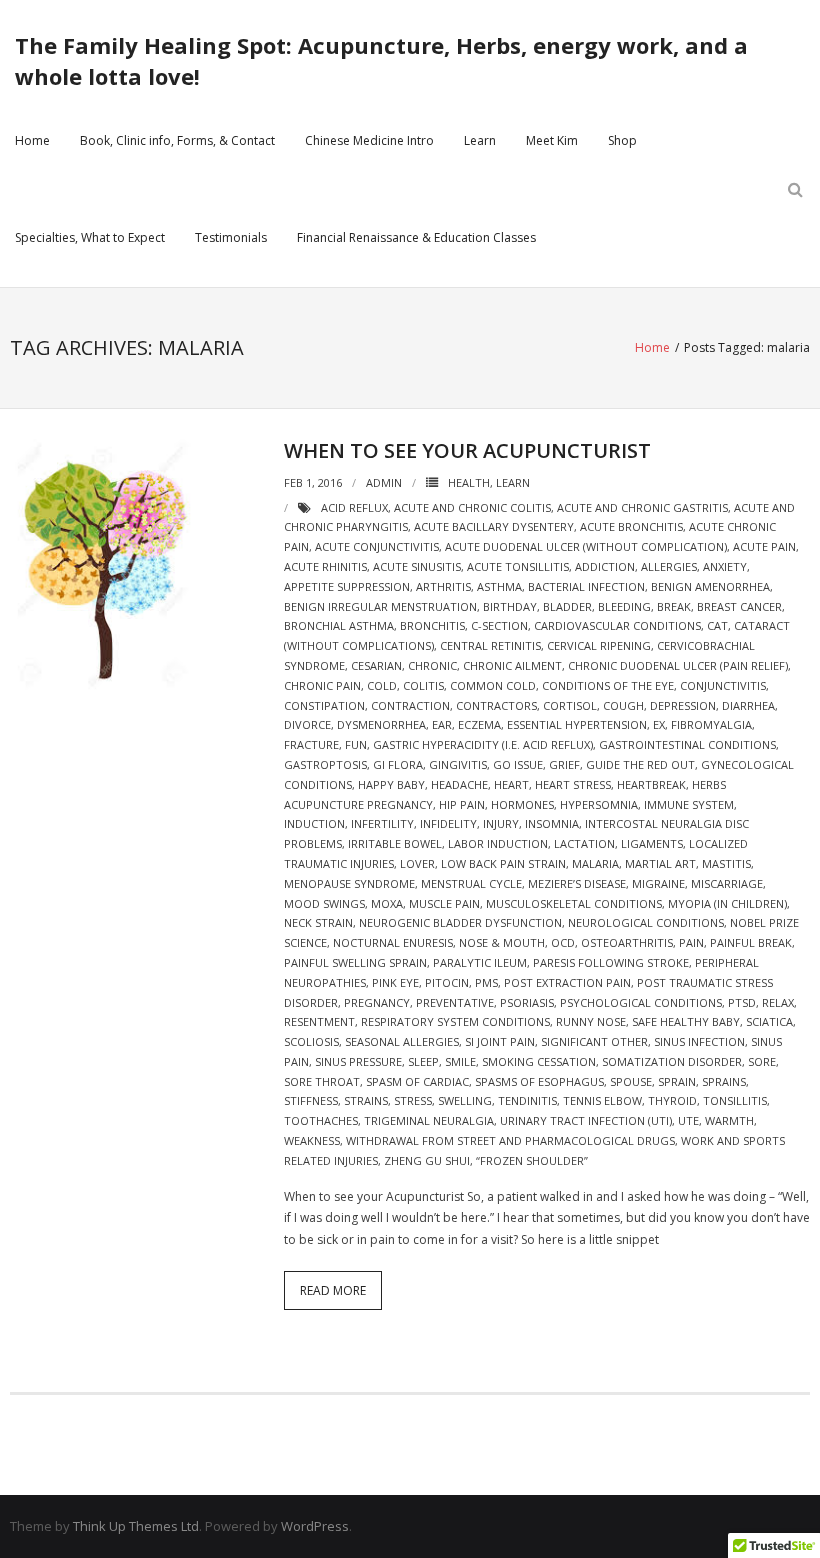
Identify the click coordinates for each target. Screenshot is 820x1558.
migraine (658, 883)
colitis (423, 685)
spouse (631, 1081)
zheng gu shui (427, 1160)
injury (501, 823)
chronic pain (322, 685)
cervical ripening (599, 645)
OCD (563, 942)
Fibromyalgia (711, 724)
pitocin (447, 982)
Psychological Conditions (641, 1002)
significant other (594, 1041)
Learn (480, 140)
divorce (307, 724)
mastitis (726, 863)
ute (688, 1120)
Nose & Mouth (502, 942)
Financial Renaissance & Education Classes (416, 237)
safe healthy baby (686, 1021)
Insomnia (552, 823)
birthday (510, 606)
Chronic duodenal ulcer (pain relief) (678, 665)
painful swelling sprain (355, 962)
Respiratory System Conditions (455, 1021)
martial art (660, 863)
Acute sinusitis (417, 566)
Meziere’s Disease (577, 883)
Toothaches (321, 1120)
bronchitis (432, 625)
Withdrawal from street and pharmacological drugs (510, 1140)
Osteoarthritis (627, 942)
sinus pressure (358, 1061)
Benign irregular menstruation (380, 606)
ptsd (742, 1002)
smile (460, 1061)
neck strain (318, 922)
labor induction (498, 843)
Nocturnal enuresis (393, 942)
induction (314, 823)
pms (486, 982)
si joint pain (500, 1041)
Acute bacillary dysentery (494, 526)
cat (717, 625)
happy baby (391, 784)
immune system (689, 804)
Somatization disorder (672, 1061)
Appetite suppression (347, 586)
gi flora (398, 764)
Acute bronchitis (631, 526)
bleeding (624, 606)
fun (356, 744)
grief (564, 764)
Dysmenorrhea (381, 724)
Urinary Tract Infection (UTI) (586, 1120)
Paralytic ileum (480, 962)
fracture (311, 744)
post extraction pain (567, 982)
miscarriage (727, 883)
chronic (432, 665)
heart (511, 784)
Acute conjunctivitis (377, 546)
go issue (518, 764)
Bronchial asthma (339, 625)
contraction (410, 705)
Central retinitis (490, 645)
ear (442, 724)
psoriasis (527, 1002)
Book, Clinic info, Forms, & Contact (177, 140)
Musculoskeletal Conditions (574, 903)
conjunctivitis (723, 685)
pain (691, 942)
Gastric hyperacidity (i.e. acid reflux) (483, 744)
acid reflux (354, 507)
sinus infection (699, 1041)
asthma (499, 586)
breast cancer (739, 606)
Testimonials (231, 237)
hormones (522, 804)
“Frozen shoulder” (532, 1160)
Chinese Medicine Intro (369, 140)
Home (32, 140)
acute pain (764, 546)
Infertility (382, 823)
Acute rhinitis (325, 566)
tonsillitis (735, 1100)
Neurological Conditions (646, 922)
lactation (584, 843)
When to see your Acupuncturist (467, 450)
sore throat (322, 1081)
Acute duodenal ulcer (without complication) (586, 546)
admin (384, 482)
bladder (567, 606)
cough (623, 705)
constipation (324, 705)
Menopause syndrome (349, 883)
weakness (312, 1140)
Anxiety (725, 566)
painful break (751, 942)
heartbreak (651, 784)
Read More (333, 1290)
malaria (595, 863)
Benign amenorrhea (710, 586)
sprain (677, 1081)
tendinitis (527, 1100)
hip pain (462, 804)
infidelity (448, 823)
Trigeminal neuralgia (429, 1120)
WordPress (315, 1526)
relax (778, 1002)
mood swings (324, 903)
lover (417, 863)
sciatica (769, 1021)
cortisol (570, 705)
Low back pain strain (503, 863)
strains (366, 1100)
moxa (387, 903)
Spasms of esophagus (539, 1081)
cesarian (376, 665)
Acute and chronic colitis (472, 507)
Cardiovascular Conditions (617, 625)
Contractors (496, 705)
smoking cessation (539, 1061)
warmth (729, 1120)
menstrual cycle (471, 883)
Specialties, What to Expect (90, 237)
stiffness (311, 1100)
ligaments (652, 843)
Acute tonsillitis (518, 566)
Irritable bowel (395, 843)
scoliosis (311, 1041)
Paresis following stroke (611, 962)
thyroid (672, 1100)
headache (459, 784)
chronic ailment (512, 665)
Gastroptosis (325, 764)
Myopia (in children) (727, 903)
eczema (479, 724)
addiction (605, 566)
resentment (319, 1021)
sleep (423, 1061)
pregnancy (377, 1002)
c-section (499, 625)
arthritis (443, 586)
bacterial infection (586, 586)
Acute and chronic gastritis (642, 507)
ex (659, 724)
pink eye (395, 982)
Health (469, 482)
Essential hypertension (577, 724)
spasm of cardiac (417, 1081)
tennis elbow (602, 1100)
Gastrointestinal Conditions (687, 744)
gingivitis (458, 764)
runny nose (591, 1021)
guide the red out (640, 764)
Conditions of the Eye (608, 685)
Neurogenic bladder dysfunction (460, 922)
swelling (465, 1100)
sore (762, 1061)
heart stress (573, 784)
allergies (669, 566)
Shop (622, 140)
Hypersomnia (599, 804)
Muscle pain (444, 903)
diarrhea (748, 705)
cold (382, 685)
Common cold (493, 685)
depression (683, 705)
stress (413, 1100)
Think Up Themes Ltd (136, 1526)
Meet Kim (552, 140)
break (674, 606)
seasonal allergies (402, 1041)
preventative (455, 1002)
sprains (724, 1081)
